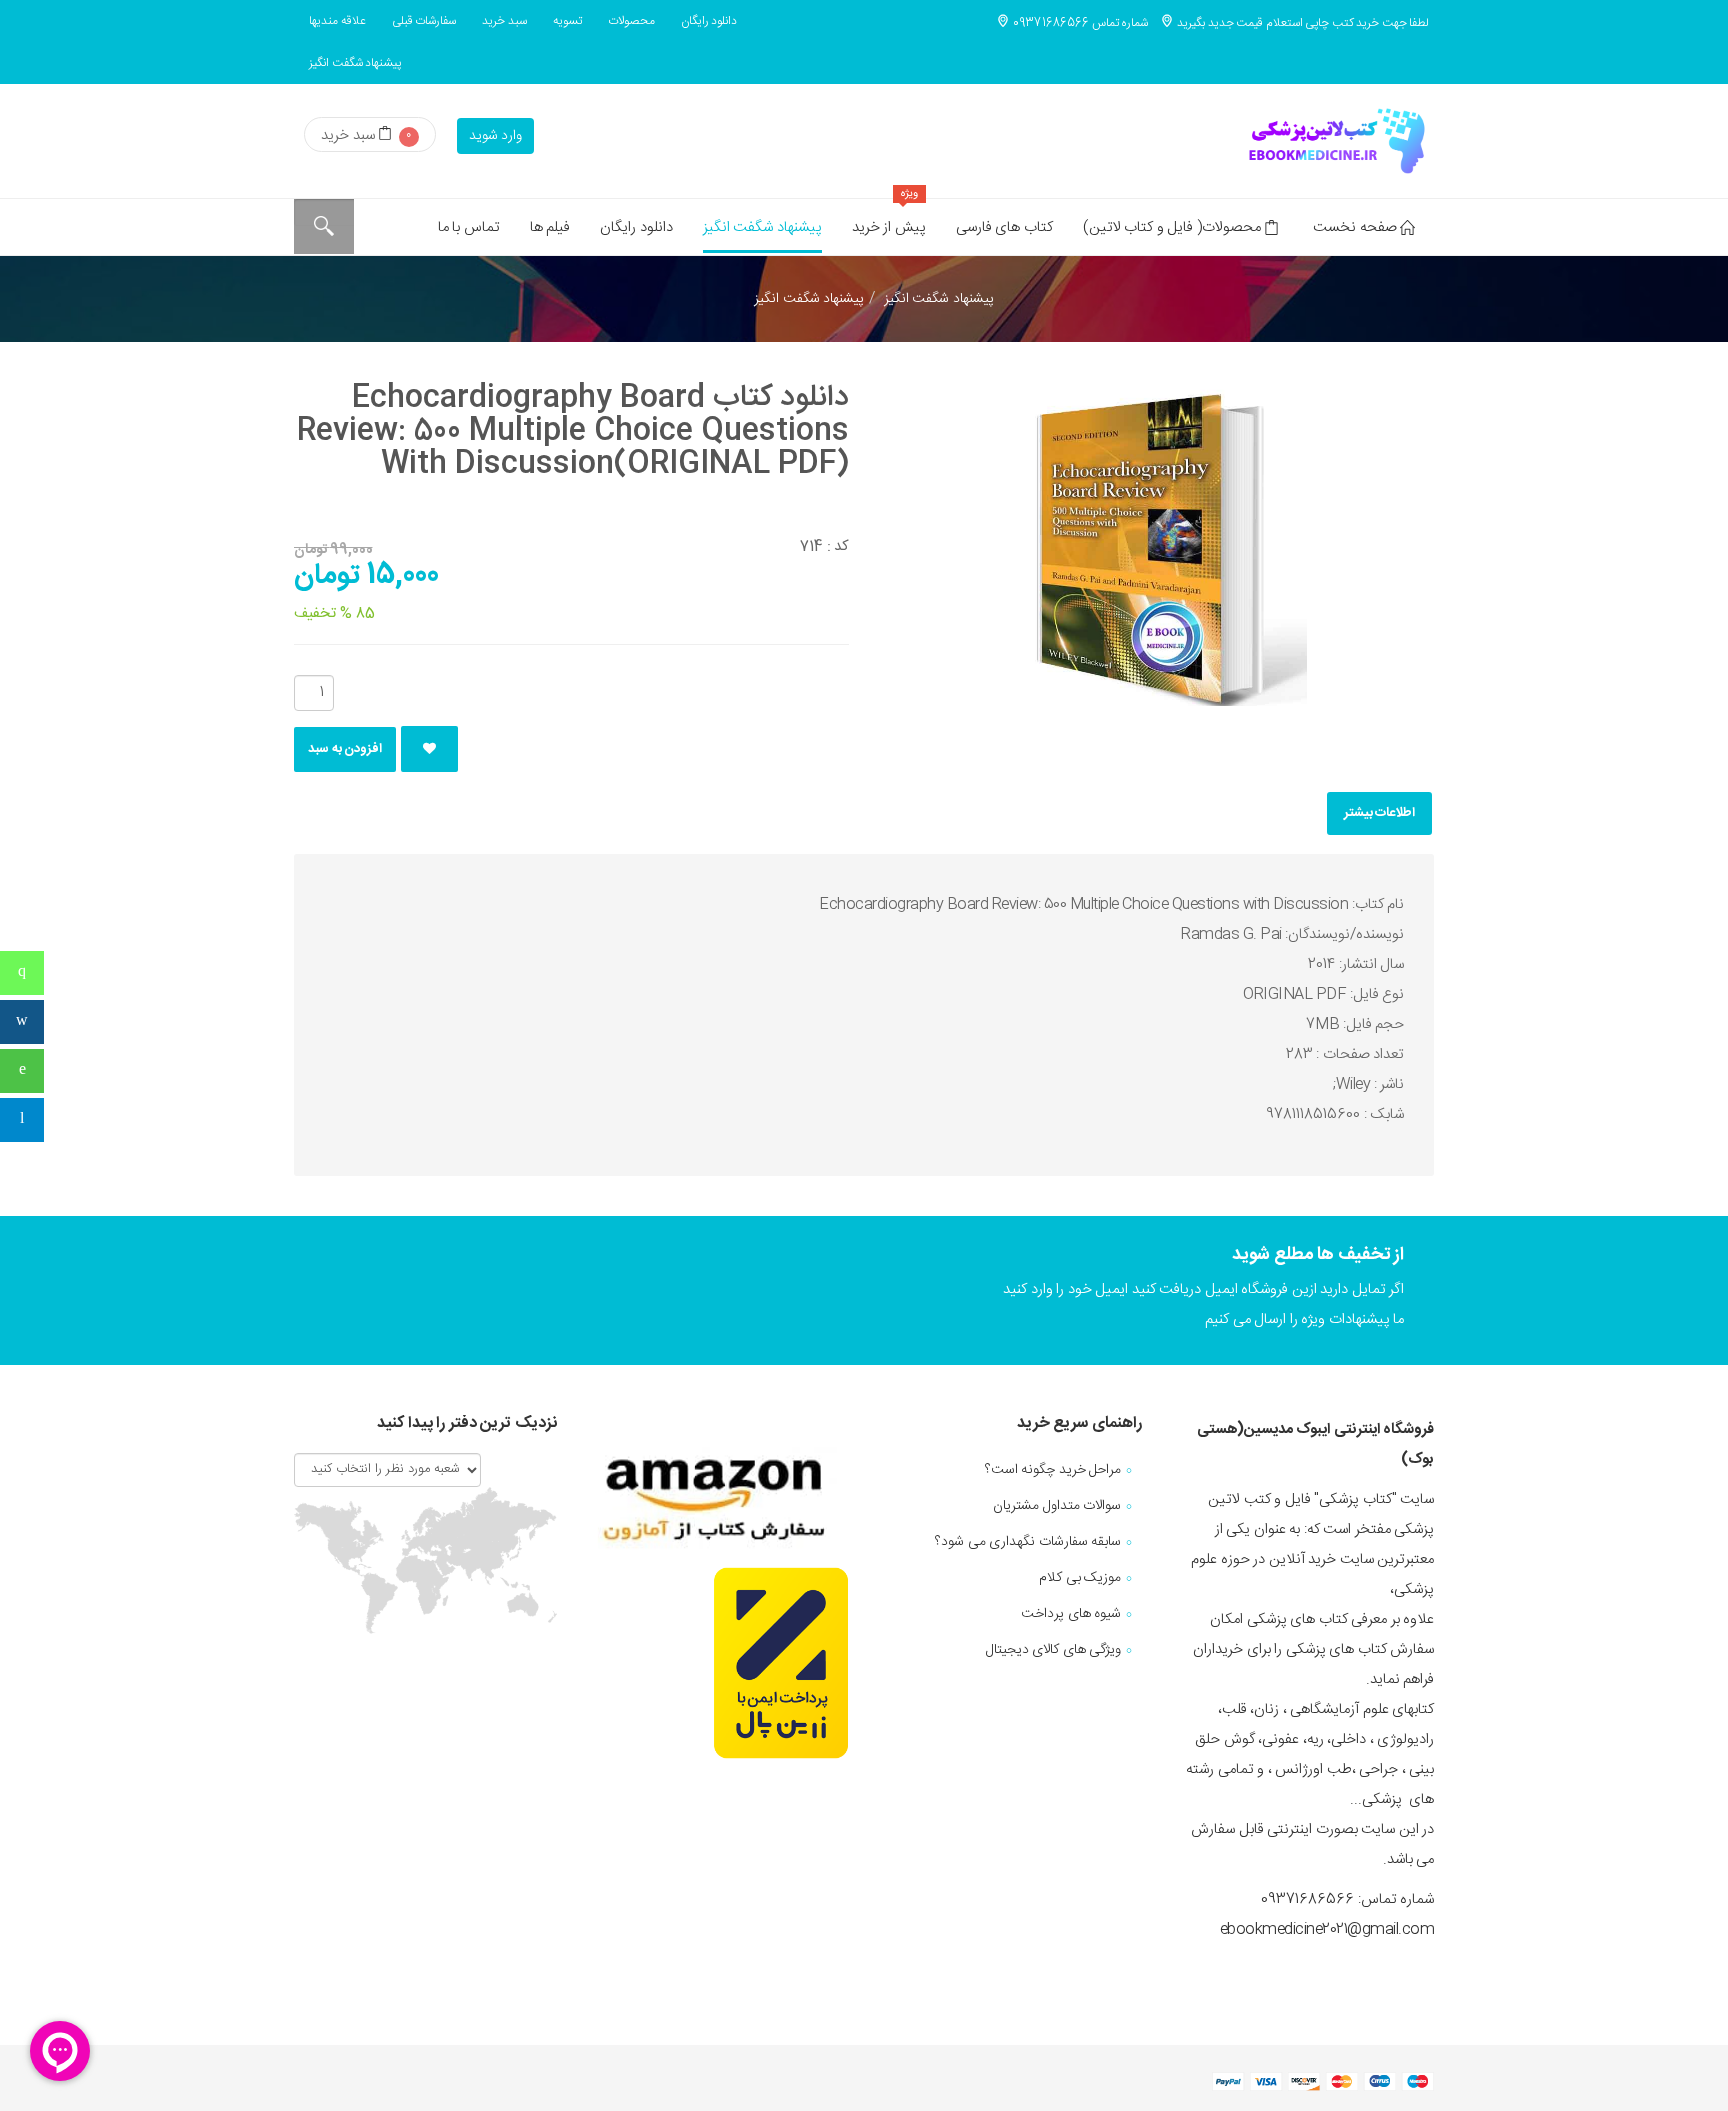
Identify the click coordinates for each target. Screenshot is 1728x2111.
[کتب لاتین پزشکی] (1334, 141)
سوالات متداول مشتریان (1057, 1506)
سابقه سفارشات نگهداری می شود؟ (1028, 1542)
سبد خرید (504, 21)
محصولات (631, 21)
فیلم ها (550, 227)
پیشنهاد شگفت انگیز (355, 63)
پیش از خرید (889, 219)
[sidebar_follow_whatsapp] (22, 1071)
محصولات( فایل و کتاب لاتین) (1172, 227)
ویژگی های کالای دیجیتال (1054, 1650)
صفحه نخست (1355, 227)
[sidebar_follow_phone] (22, 973)
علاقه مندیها (337, 21)
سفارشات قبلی (424, 21)
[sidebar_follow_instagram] (22, 1022)
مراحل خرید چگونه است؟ (1053, 1470)
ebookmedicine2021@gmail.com (1327, 1929)
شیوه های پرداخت (1071, 1614)
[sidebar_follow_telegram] (22, 1120)
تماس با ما (469, 227)
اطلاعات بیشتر (1380, 813)
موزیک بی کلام (1080, 1578)
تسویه (567, 21)
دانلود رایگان (709, 21)
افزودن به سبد (345, 749)
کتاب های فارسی (1004, 227)
